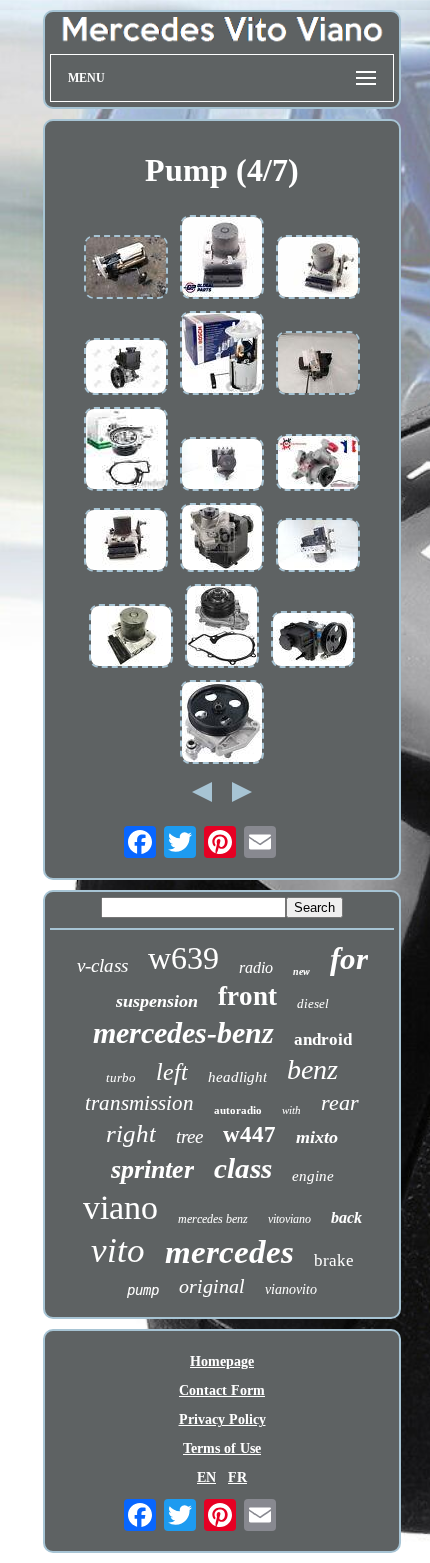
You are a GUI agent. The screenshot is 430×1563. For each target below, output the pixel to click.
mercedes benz (213, 1219)
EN (206, 1477)
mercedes (229, 1252)
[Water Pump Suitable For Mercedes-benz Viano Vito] (126, 451)
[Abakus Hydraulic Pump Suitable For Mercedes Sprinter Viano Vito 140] (126, 368)
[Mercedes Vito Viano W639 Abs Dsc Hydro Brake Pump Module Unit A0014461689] (222, 259)
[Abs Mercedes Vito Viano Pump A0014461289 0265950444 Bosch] (131, 638)
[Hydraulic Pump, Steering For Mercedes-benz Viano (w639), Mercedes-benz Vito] (318, 464)
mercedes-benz (183, 1032)
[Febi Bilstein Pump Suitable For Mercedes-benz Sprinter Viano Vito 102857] (222, 539)
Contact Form (222, 1390)
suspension (157, 1001)
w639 (183, 958)
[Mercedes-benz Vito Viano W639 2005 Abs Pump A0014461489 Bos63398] (222, 466)
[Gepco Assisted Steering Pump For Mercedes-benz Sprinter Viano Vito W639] (222, 724)
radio (256, 967)
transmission (139, 1103)
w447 (249, 1134)
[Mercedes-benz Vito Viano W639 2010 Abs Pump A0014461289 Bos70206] (318, 269)
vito (118, 1250)
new (301, 971)
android (323, 1039)
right (131, 1133)
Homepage (222, 1361)
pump (143, 1290)
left (172, 1072)
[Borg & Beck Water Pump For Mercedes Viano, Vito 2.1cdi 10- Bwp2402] (222, 628)
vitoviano (289, 1219)
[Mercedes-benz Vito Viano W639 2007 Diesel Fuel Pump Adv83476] (126, 269)
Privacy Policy (222, 1419)
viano (120, 1207)
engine (313, 1176)
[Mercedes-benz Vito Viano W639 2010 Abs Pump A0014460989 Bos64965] (318, 547)
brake (334, 1260)
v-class (102, 965)
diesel (313, 1003)
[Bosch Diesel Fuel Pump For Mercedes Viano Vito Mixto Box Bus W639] (222, 355)
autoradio (238, 1110)
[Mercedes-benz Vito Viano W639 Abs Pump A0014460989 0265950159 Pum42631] (318, 365)
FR (237, 1477)
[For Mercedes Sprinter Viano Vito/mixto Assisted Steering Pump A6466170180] (313, 641)
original (212, 1286)
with (291, 1110)
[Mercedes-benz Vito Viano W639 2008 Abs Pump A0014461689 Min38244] (126, 542)
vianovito (291, 1289)
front (247, 996)
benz (312, 1069)
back (346, 1217)
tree (189, 1136)
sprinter (152, 1169)
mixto (317, 1137)
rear (340, 1102)
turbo (121, 1077)
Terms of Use (222, 1448)
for (349, 958)
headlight (237, 1077)
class (243, 1168)
